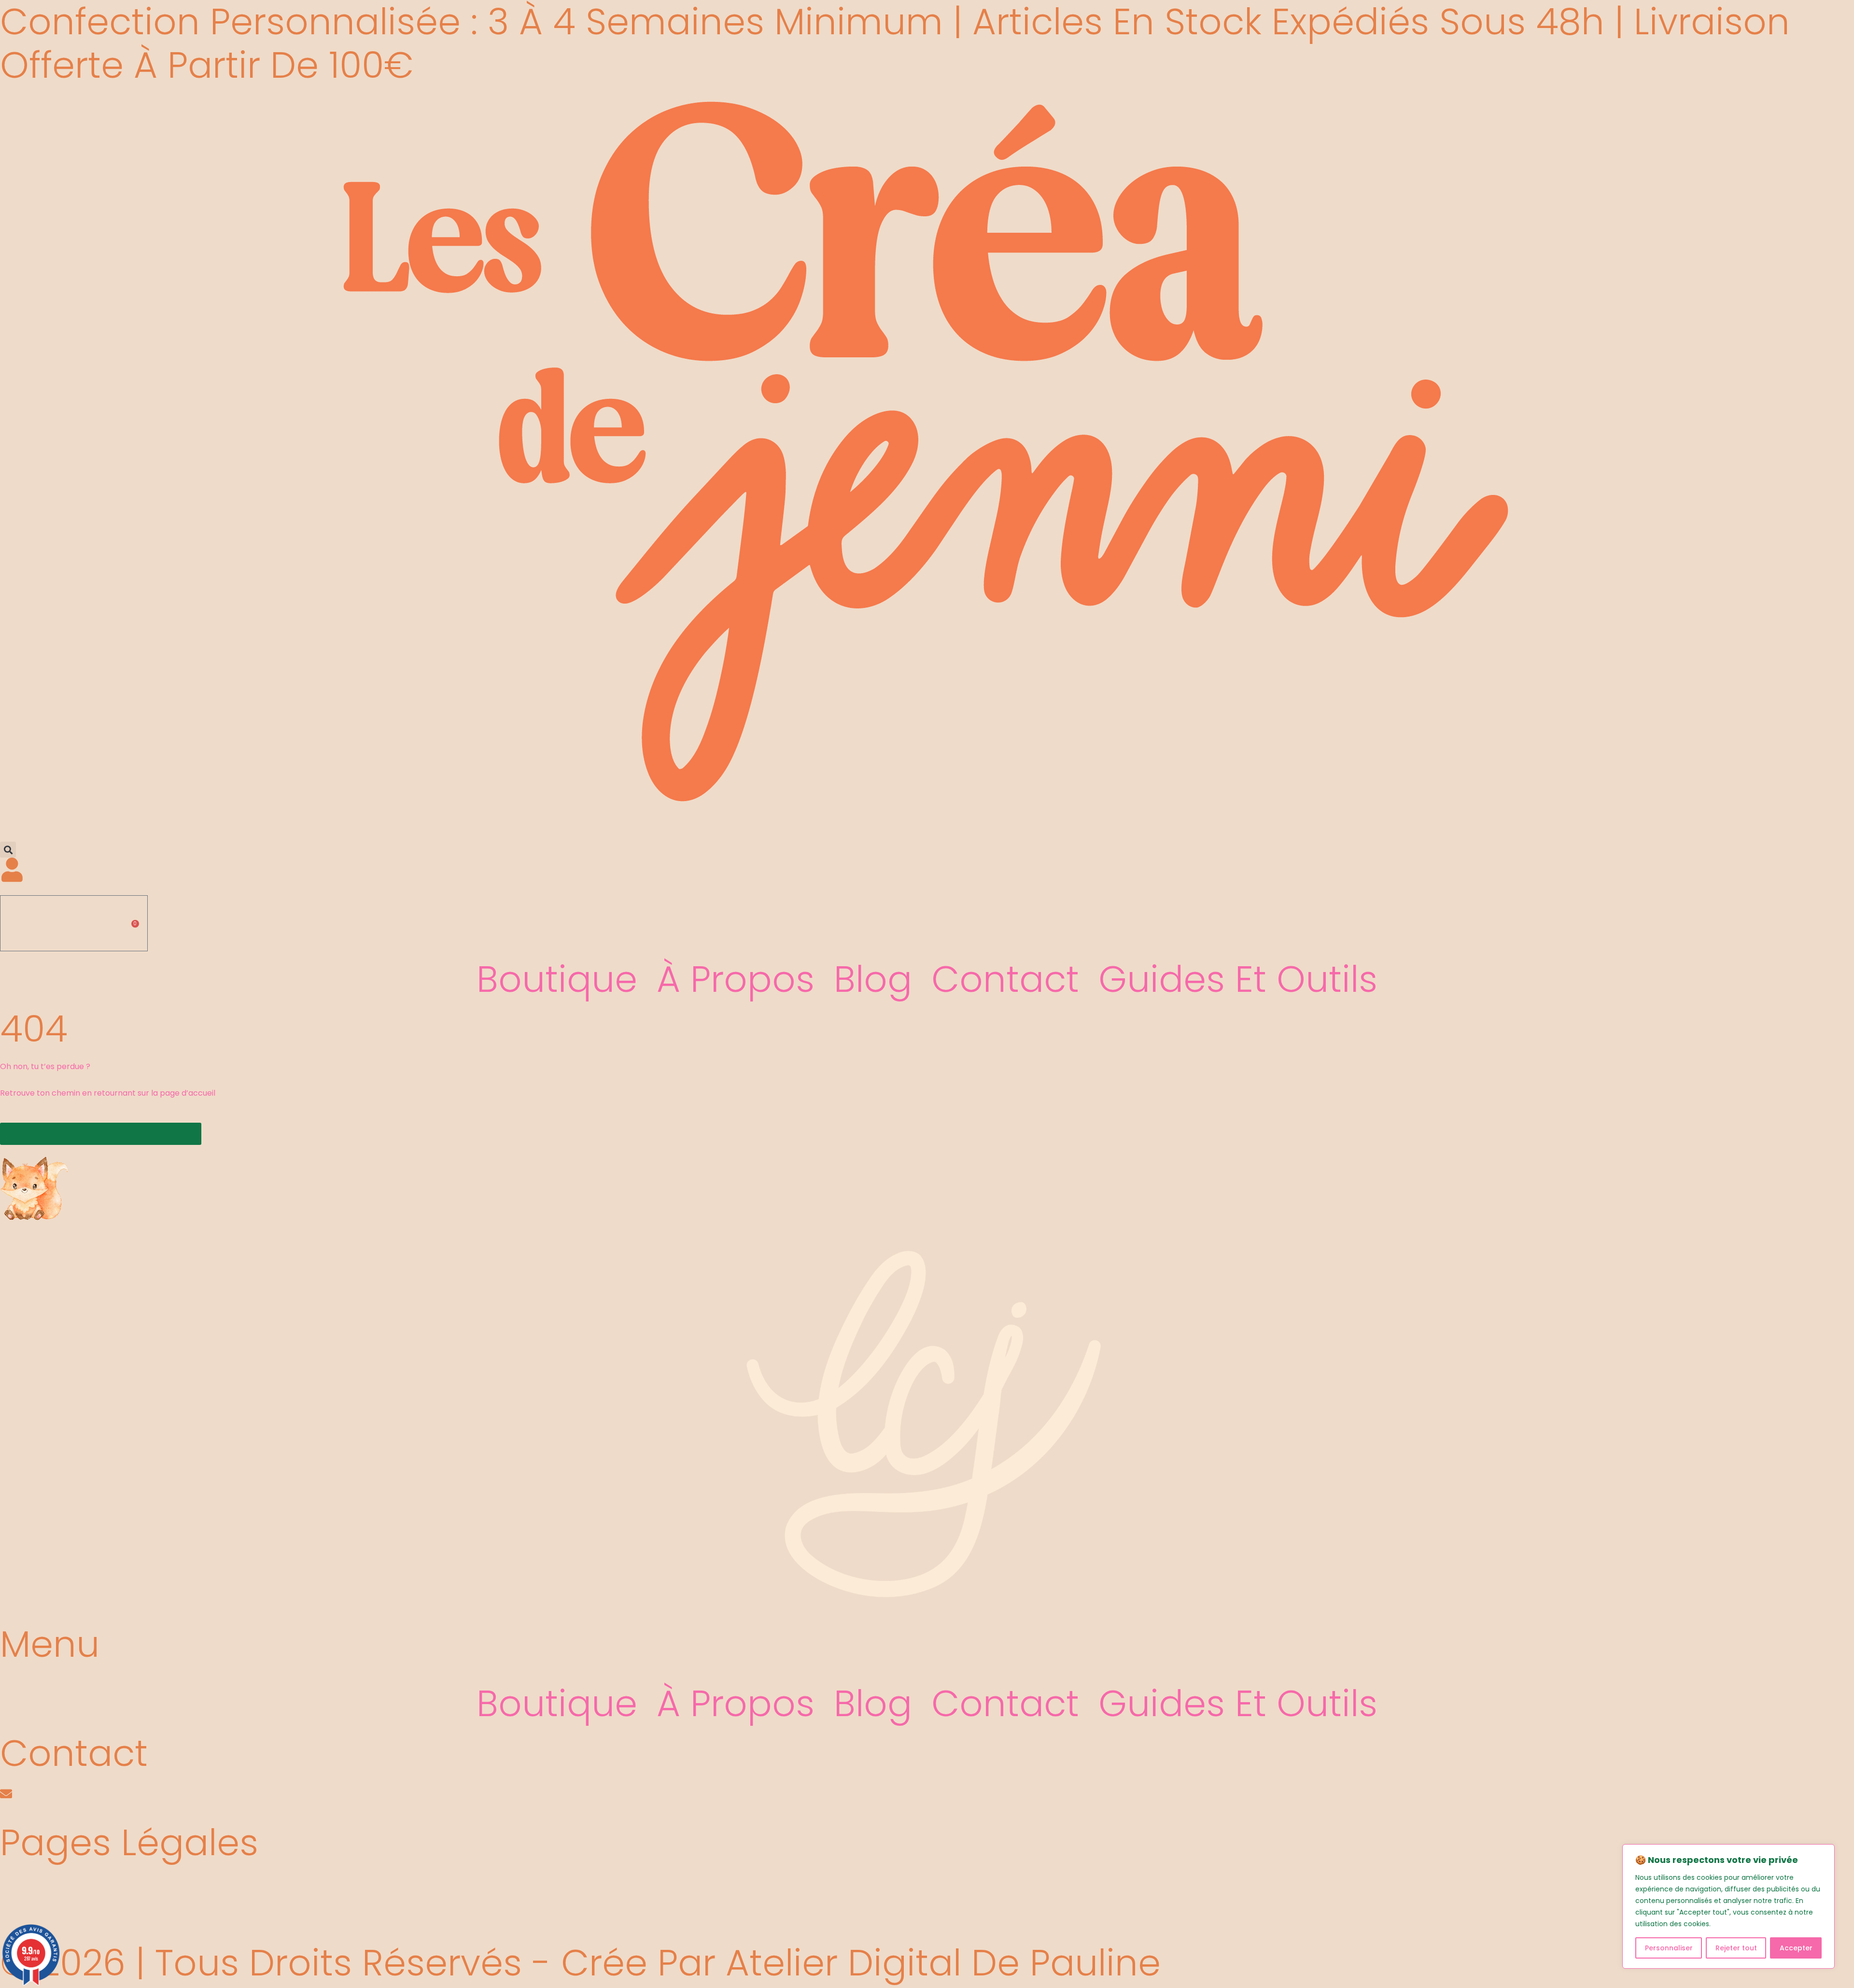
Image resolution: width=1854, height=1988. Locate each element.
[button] (8, 850)
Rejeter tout (1736, 1948)
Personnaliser (1669, 1948)
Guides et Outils (1238, 979)
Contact (1005, 979)
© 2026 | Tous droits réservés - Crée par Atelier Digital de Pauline (580, 1963)
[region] (1728, 1906)
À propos (736, 979)
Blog (873, 979)
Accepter (1796, 1948)
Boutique (557, 979)
